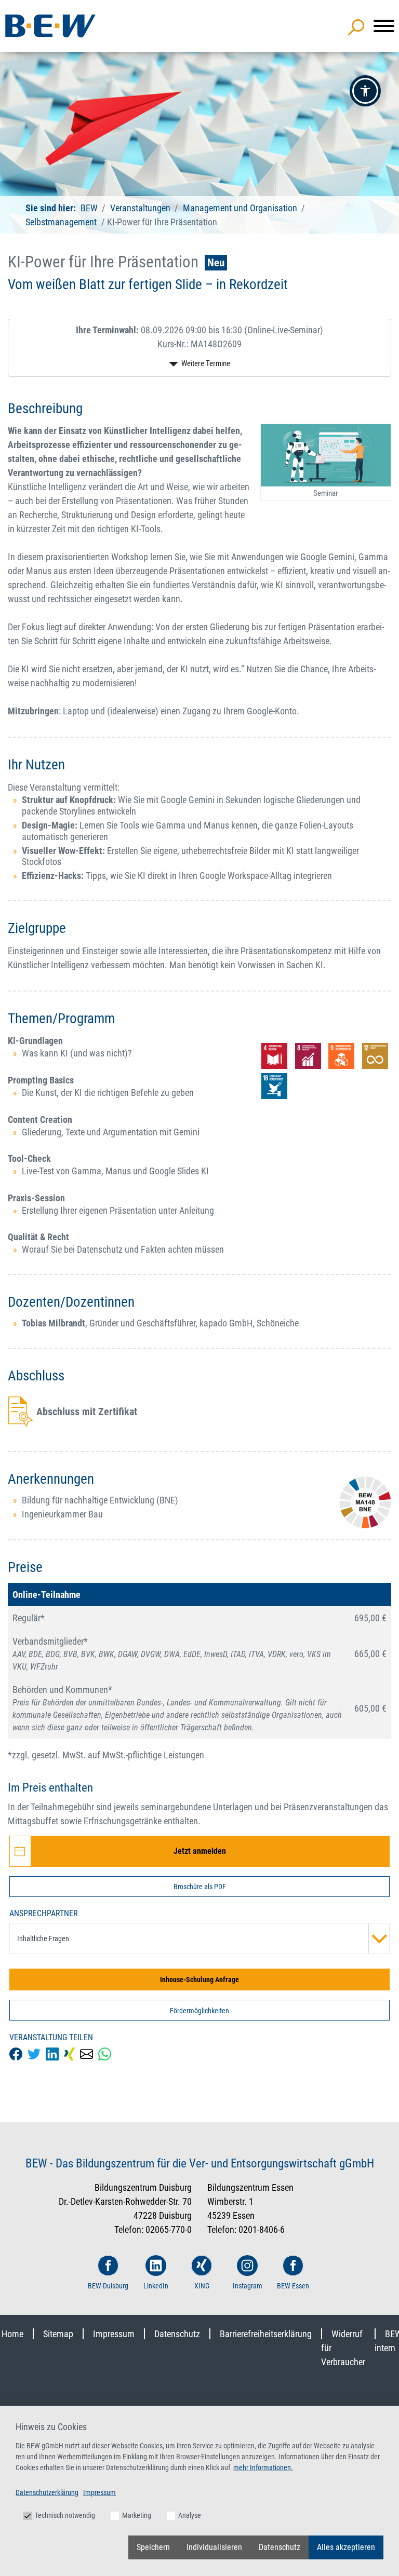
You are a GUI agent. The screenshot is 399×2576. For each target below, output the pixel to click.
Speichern (153, 2547)
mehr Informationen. (263, 2467)
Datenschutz (177, 2334)
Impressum (114, 2334)
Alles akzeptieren (346, 2547)
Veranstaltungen (141, 208)
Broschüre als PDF (200, 1887)
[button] (365, 91)
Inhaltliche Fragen (43, 1938)
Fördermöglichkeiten (199, 2011)
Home (12, 2334)
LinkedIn (156, 2286)
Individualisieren (214, 2547)
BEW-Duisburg (108, 2286)
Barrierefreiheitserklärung (266, 2334)
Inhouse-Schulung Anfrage (199, 1980)
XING (202, 2286)
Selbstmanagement (61, 222)
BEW (90, 208)
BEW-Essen (293, 2286)
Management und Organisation (240, 208)
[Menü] (384, 26)
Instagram (248, 2286)
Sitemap (58, 2334)
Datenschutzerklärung (47, 2492)
